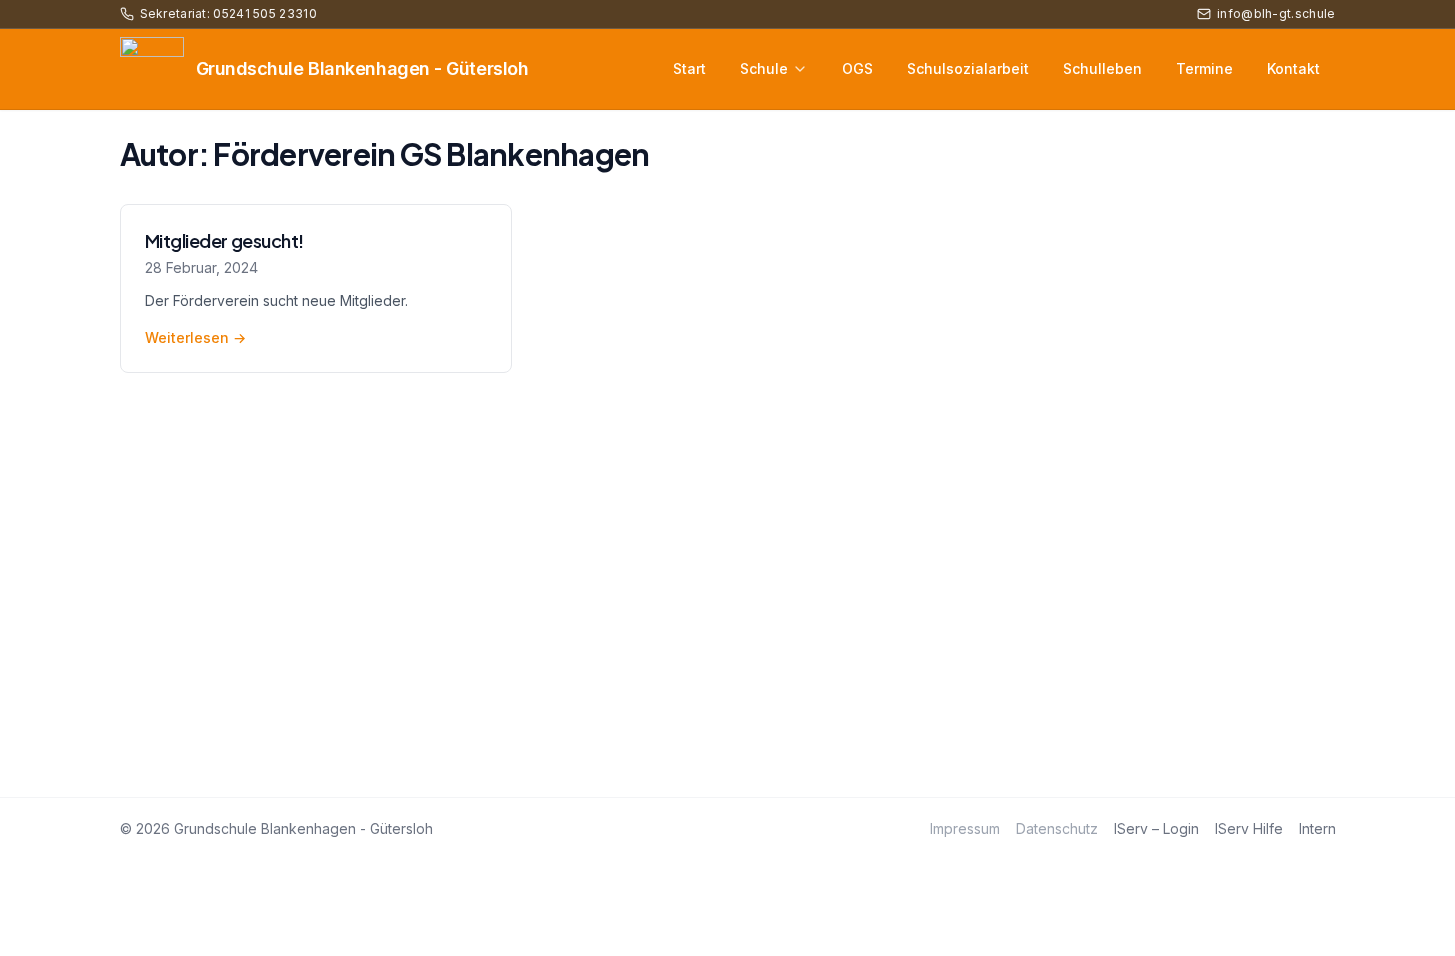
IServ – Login (1156, 828)
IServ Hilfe (1249, 828)
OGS (857, 68)
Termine (1204, 68)
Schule (764, 68)
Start (689, 68)
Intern (1317, 828)
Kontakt (1293, 68)
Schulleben (1102, 68)
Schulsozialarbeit (968, 68)
